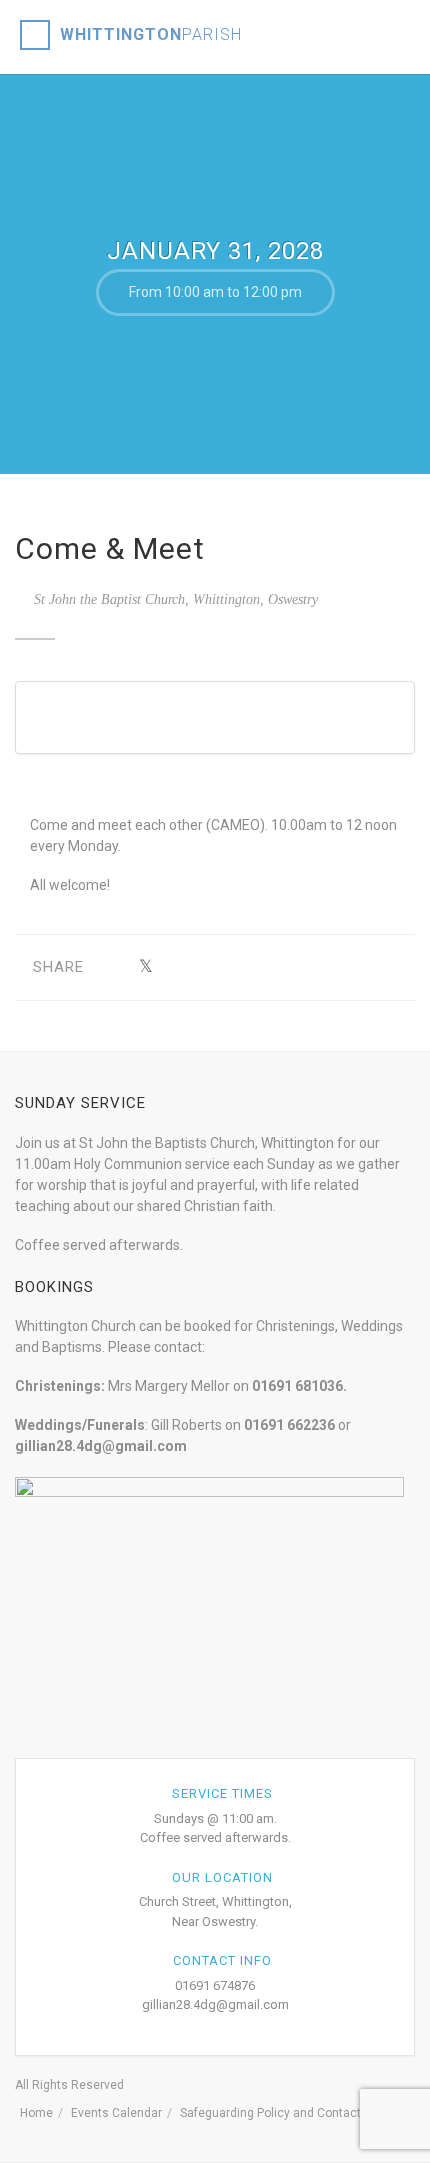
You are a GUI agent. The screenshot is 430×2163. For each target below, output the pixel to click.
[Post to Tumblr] (207, 967)
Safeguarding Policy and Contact (270, 2113)
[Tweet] (145, 967)
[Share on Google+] (176, 967)
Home (36, 2113)
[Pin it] (238, 967)
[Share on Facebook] (114, 967)
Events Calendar (116, 2113)
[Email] (331, 967)
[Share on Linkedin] (300, 967)
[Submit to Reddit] (269, 967)
